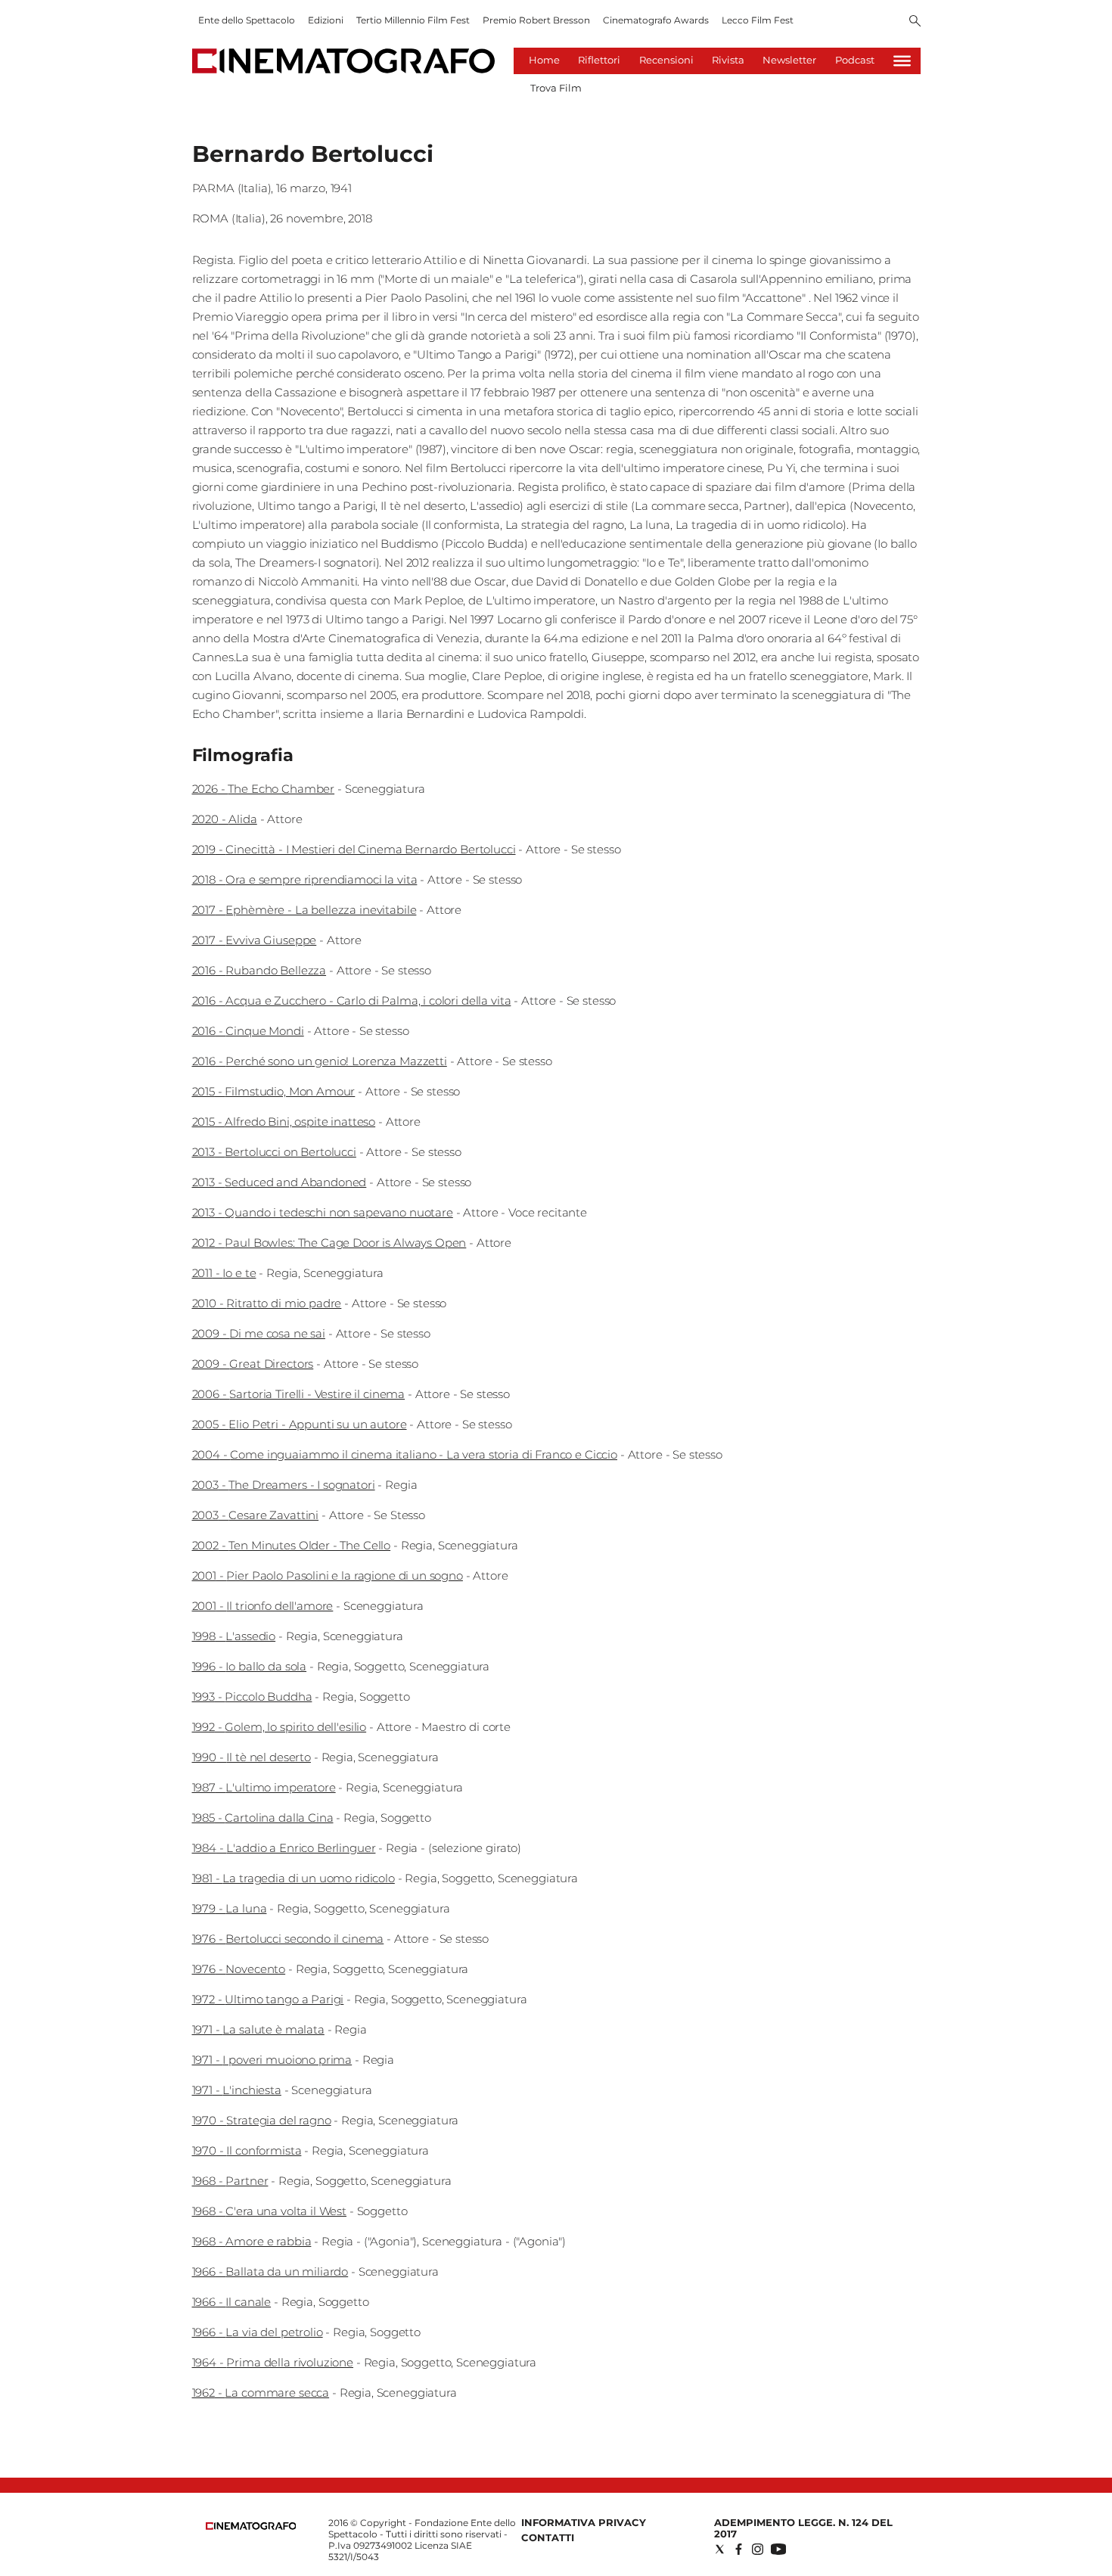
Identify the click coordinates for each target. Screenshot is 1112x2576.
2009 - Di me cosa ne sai (259, 1333)
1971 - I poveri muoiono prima (272, 2060)
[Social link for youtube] (778, 2549)
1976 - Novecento (239, 1969)
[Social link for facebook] (739, 2549)
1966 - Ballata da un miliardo (270, 2271)
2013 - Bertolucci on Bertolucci (274, 1152)
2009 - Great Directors (253, 1364)
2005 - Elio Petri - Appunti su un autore (300, 1424)
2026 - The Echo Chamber (264, 789)
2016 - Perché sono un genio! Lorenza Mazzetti (320, 1061)
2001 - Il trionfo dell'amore (263, 1606)
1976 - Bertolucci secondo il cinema (288, 1939)
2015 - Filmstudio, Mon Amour (274, 1091)
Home (544, 60)
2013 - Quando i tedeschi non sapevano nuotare (323, 1212)
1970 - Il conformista (247, 2150)
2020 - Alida (225, 819)
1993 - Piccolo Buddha (252, 1697)
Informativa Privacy (584, 2522)
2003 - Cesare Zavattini (256, 1515)
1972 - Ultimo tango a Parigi (268, 1999)
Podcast (855, 60)
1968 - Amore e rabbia (252, 2241)
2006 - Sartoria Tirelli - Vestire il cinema (299, 1394)
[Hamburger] (902, 61)
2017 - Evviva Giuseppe (255, 940)
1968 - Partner (230, 2181)
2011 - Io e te (224, 1273)
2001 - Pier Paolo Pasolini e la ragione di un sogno (328, 1575)
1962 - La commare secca (261, 2393)
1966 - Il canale (232, 2302)
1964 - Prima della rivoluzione (273, 2362)
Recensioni (666, 60)
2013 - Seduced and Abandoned (280, 1182)
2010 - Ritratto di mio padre (267, 1303)
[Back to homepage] (251, 2526)
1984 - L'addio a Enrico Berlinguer (284, 1848)
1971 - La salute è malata (258, 2029)
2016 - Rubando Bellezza (259, 970)
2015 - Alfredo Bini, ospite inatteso (284, 1122)
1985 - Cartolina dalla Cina (263, 1818)
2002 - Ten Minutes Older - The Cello (292, 1545)
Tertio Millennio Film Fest (413, 20)
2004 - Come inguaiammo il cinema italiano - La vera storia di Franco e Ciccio (405, 1454)
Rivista (728, 60)
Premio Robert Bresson (536, 20)
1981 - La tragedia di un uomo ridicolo (294, 1878)
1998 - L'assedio (234, 1636)
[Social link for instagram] (758, 2549)
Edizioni (326, 20)
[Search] (915, 22)
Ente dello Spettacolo (247, 20)
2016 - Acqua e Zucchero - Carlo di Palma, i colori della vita (352, 1001)
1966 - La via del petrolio (258, 2332)
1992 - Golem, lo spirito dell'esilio (280, 1727)
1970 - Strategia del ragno (262, 2120)
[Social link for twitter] (720, 2549)
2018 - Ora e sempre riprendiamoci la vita (305, 879)
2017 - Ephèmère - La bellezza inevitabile (304, 910)
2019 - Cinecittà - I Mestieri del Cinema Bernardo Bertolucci (354, 849)
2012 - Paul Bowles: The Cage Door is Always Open (329, 1243)
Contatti (548, 2537)
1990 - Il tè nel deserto (252, 1757)
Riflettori (599, 60)
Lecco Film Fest (758, 20)
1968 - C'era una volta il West (270, 2211)
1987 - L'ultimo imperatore (264, 1787)
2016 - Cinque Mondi (248, 1031)
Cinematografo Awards (656, 20)
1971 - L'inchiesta (237, 2090)
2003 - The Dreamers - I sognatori (284, 1485)
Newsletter (789, 60)
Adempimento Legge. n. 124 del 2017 (803, 2528)
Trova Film (556, 88)
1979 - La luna (230, 1908)
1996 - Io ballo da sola (250, 1666)
